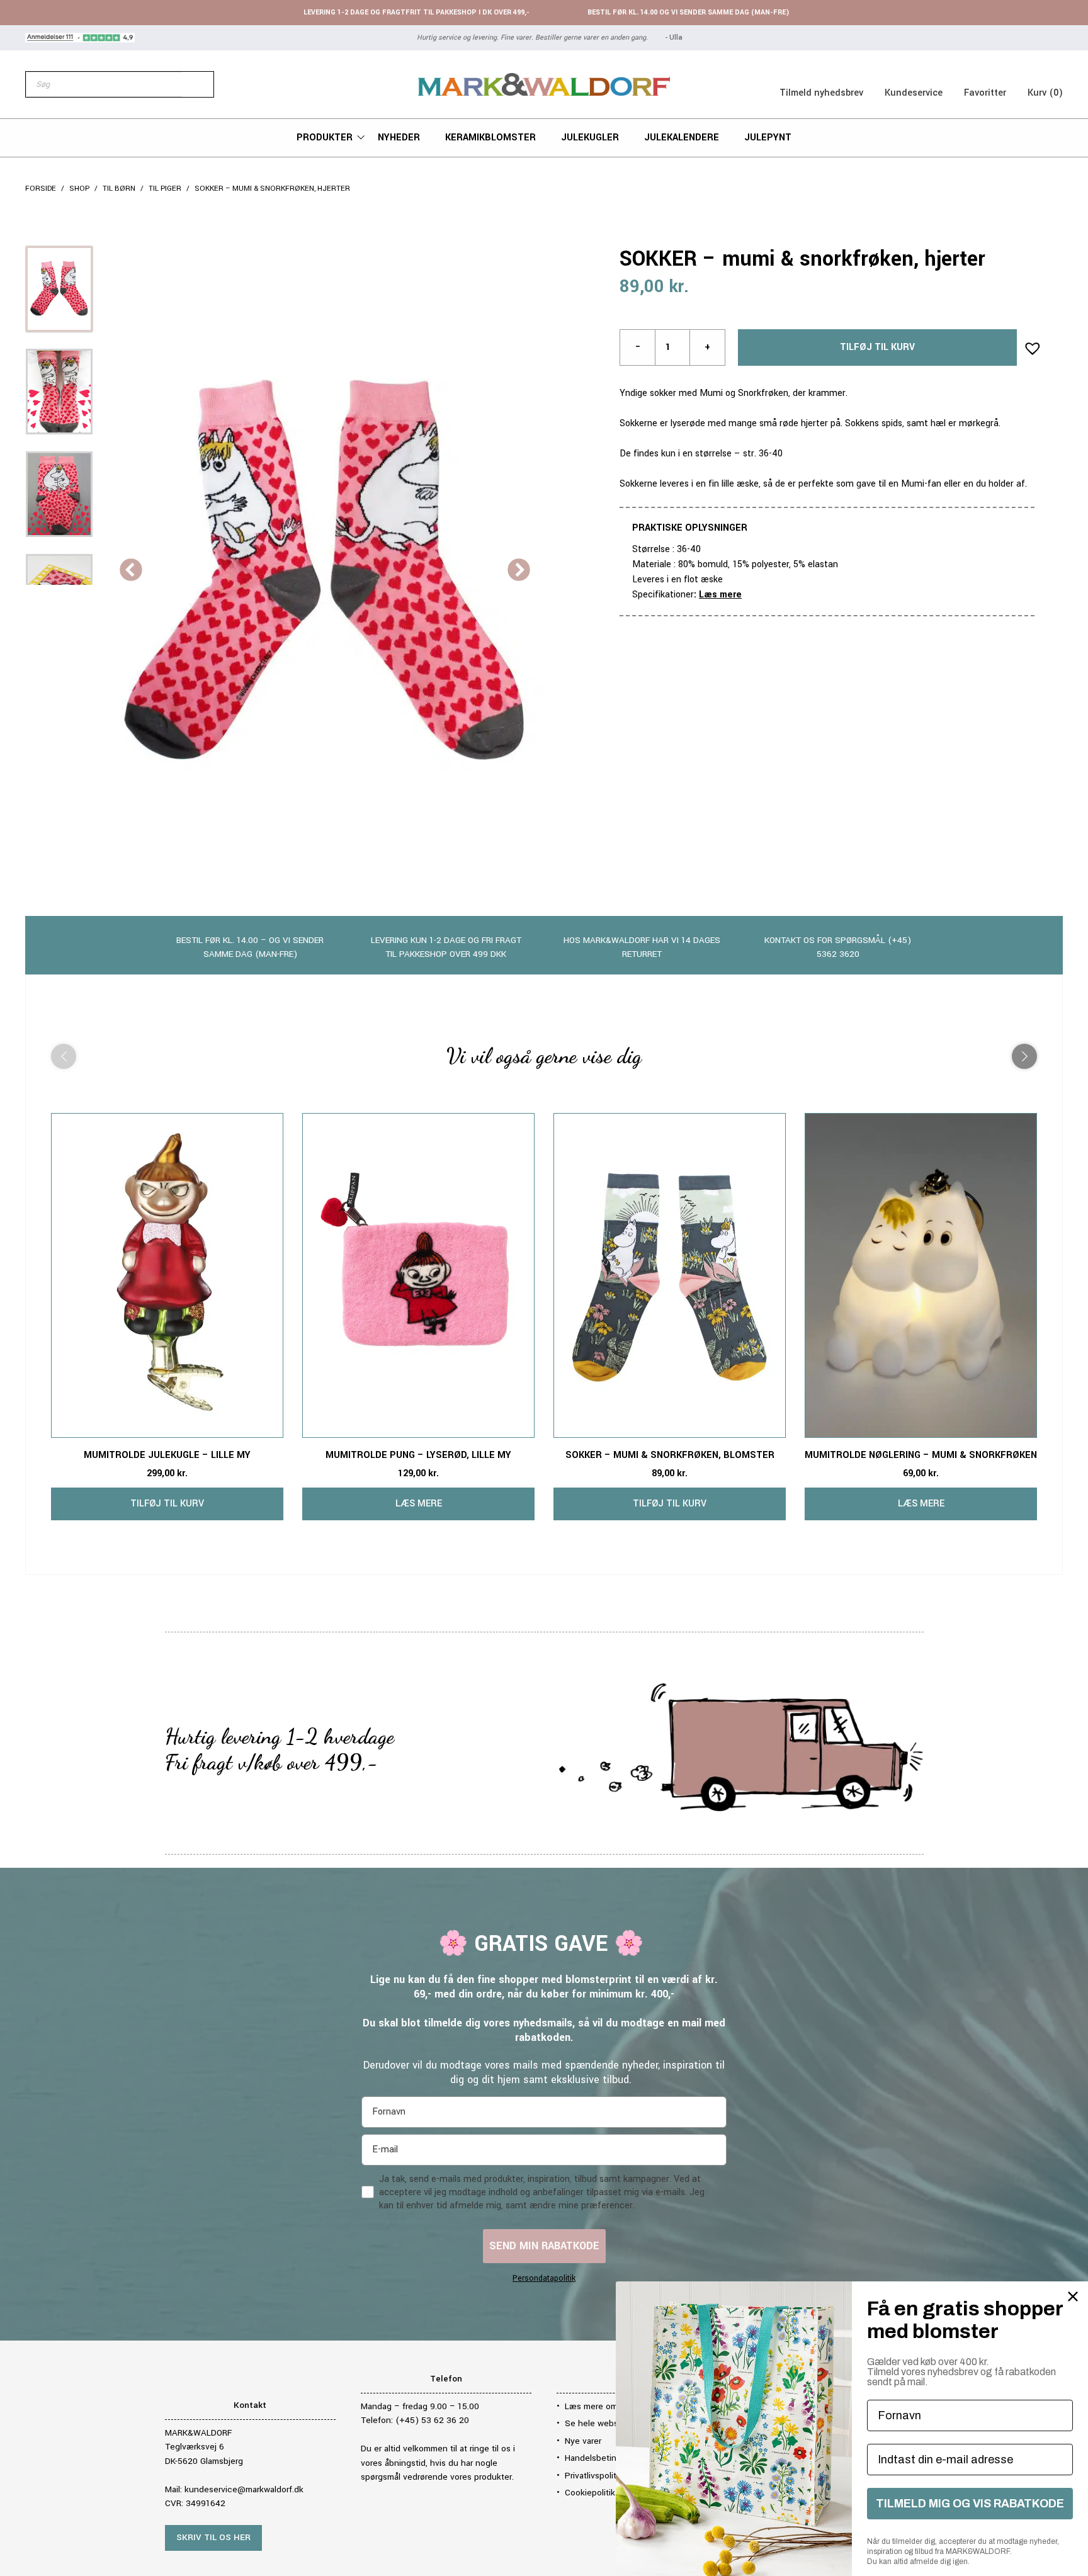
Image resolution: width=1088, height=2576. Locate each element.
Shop (79, 189)
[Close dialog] (1073, 2296)
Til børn (119, 189)
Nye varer (583, 2441)
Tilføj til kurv (877, 347)
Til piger (165, 189)
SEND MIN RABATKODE (544, 2246)
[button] (1029, 344)
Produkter (325, 138)
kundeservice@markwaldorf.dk (244, 2489)
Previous (131, 571)
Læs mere (720, 595)
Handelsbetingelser (603, 2458)
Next (519, 571)
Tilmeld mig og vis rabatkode (970, 2504)
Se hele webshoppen (607, 2423)
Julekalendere (682, 138)
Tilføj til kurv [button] (167, 1504)
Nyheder (399, 138)
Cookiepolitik (590, 2493)
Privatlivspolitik (594, 2476)
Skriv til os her (213, 2537)
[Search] (198, 84)
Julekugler (590, 138)
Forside (41, 189)
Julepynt (768, 138)
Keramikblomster (490, 138)
